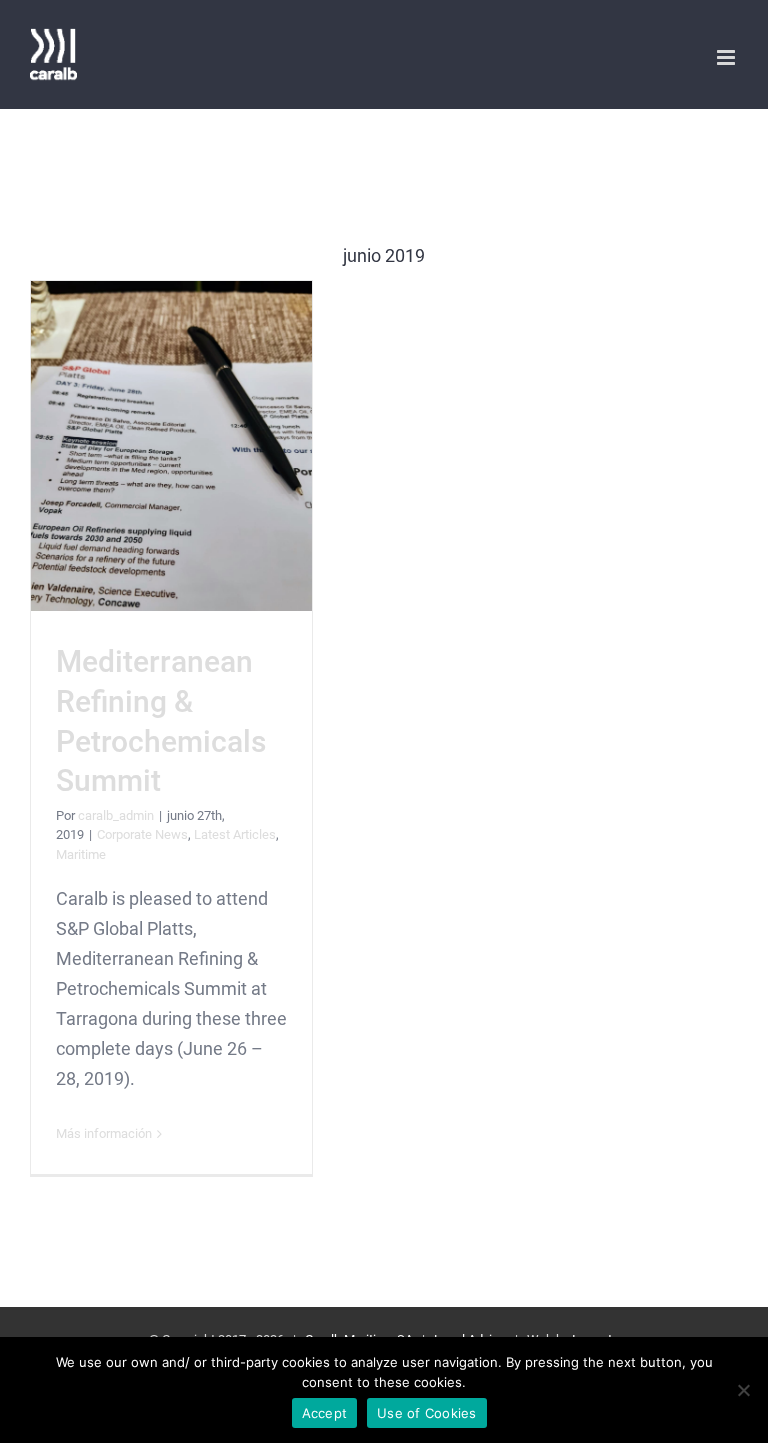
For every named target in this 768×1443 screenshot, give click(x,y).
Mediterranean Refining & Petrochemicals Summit (171, 446)
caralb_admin (116, 815)
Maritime (81, 854)
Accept (325, 1413)
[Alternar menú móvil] (727, 57)
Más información (104, 1133)
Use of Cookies (427, 1413)
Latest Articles (235, 834)
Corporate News (142, 834)
